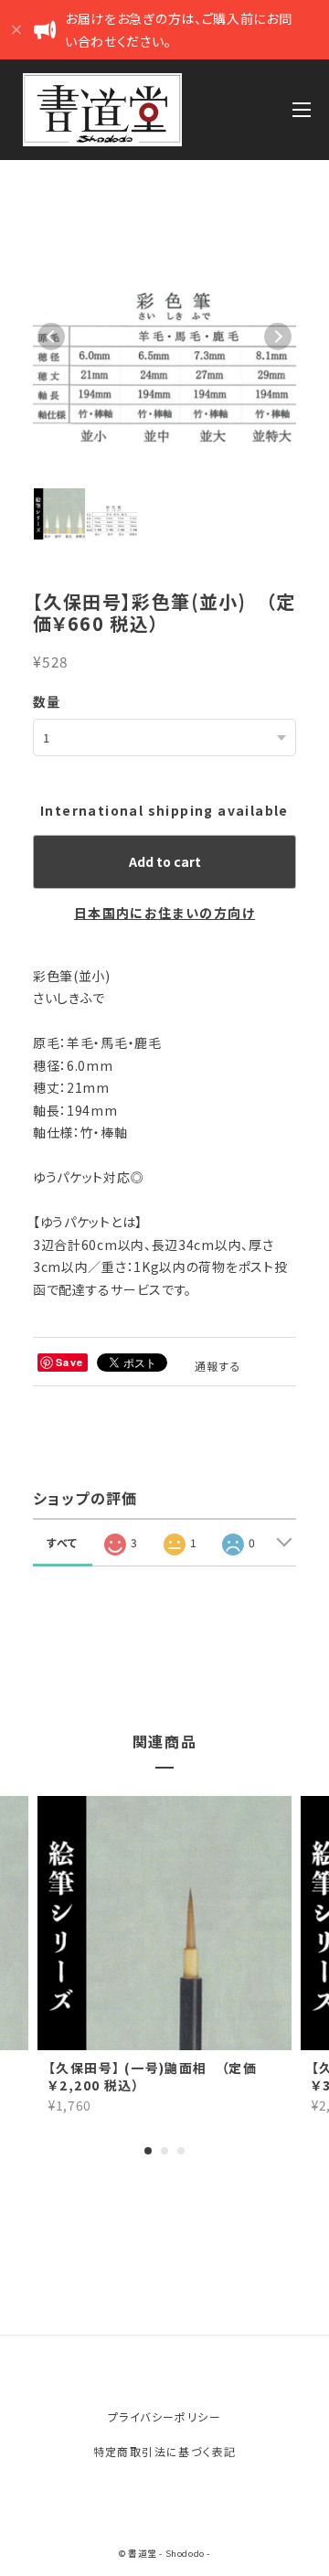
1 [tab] (148, 2151)
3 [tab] (181, 2151)
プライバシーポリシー (164, 2416)
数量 (47, 701)
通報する (218, 1366)
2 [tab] (164, 2151)
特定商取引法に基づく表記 (165, 2451)
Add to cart (165, 861)
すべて (63, 1542)
